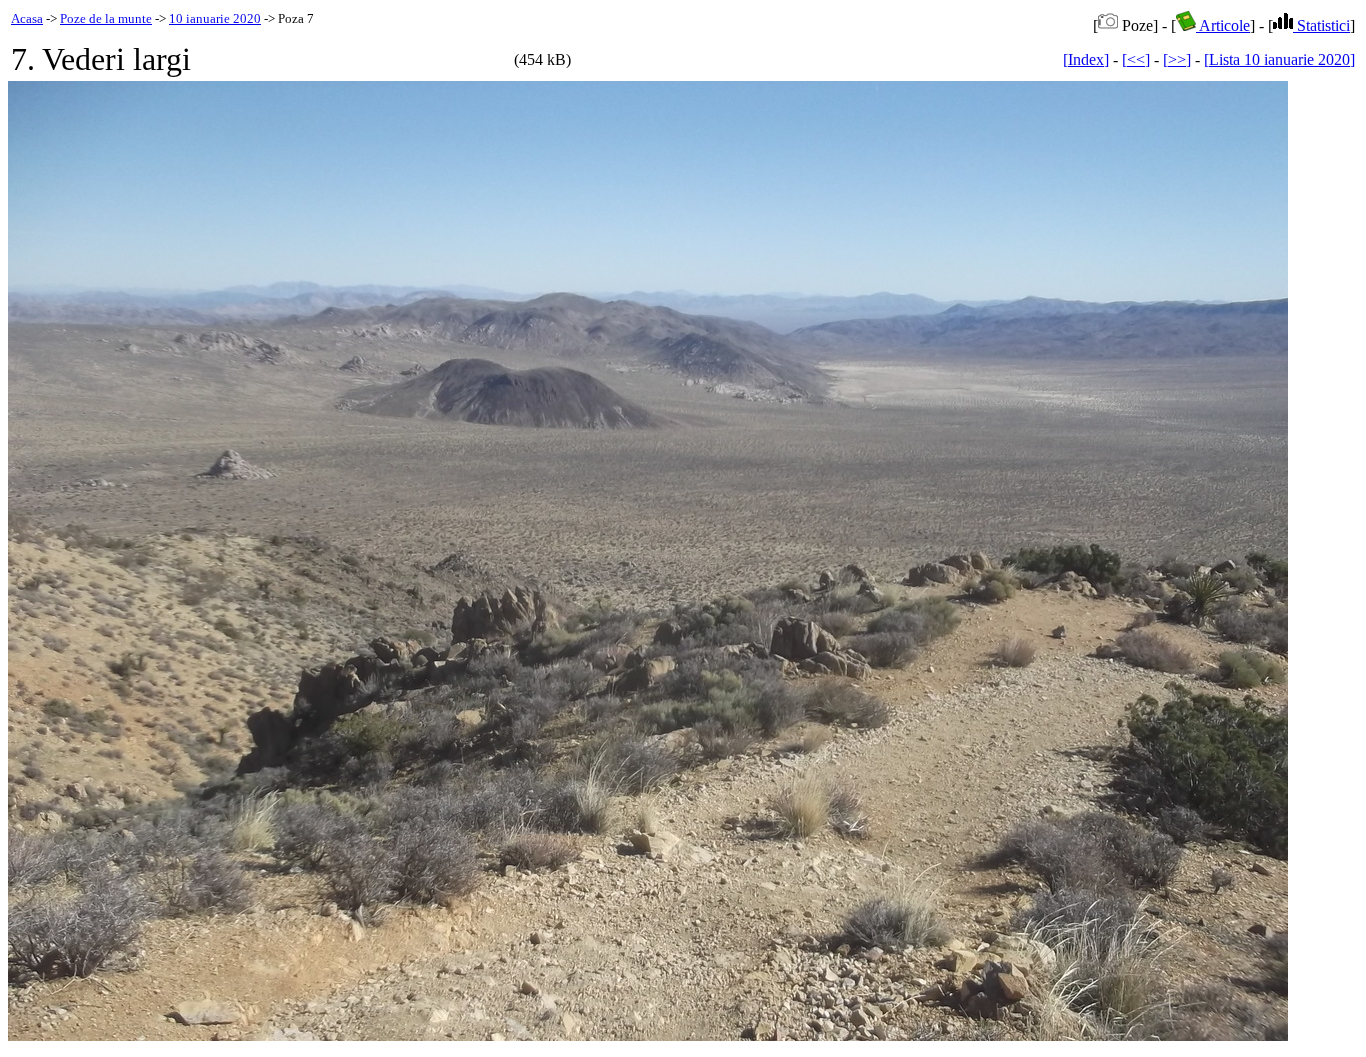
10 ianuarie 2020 (215, 18)
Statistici (1321, 25)
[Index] (1086, 59)
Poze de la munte (106, 18)
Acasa (27, 18)
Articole (1223, 25)
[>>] (1177, 59)
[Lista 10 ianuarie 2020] (1279, 59)
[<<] (1136, 59)
